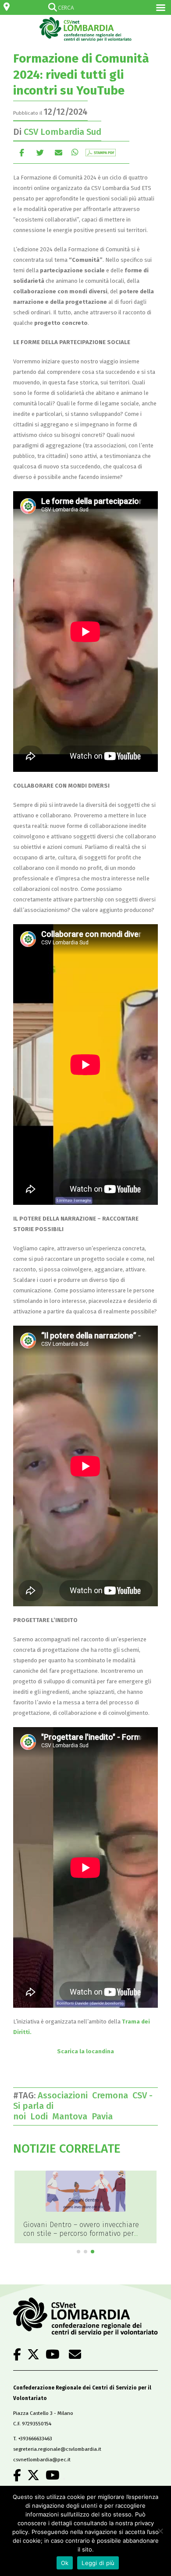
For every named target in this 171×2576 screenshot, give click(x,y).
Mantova (72, 2116)
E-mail (59, 152)
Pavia (104, 2116)
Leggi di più (98, 2563)
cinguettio (40, 152)
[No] (160, 2531)
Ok (65, 2563)
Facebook (22, 152)
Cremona (112, 2095)
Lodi (41, 2116)
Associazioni (65, 2095)
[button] (78, 2252)
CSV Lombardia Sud (62, 132)
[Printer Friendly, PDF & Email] (101, 152)
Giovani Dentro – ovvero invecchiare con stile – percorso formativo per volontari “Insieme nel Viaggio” (81, 2233)
